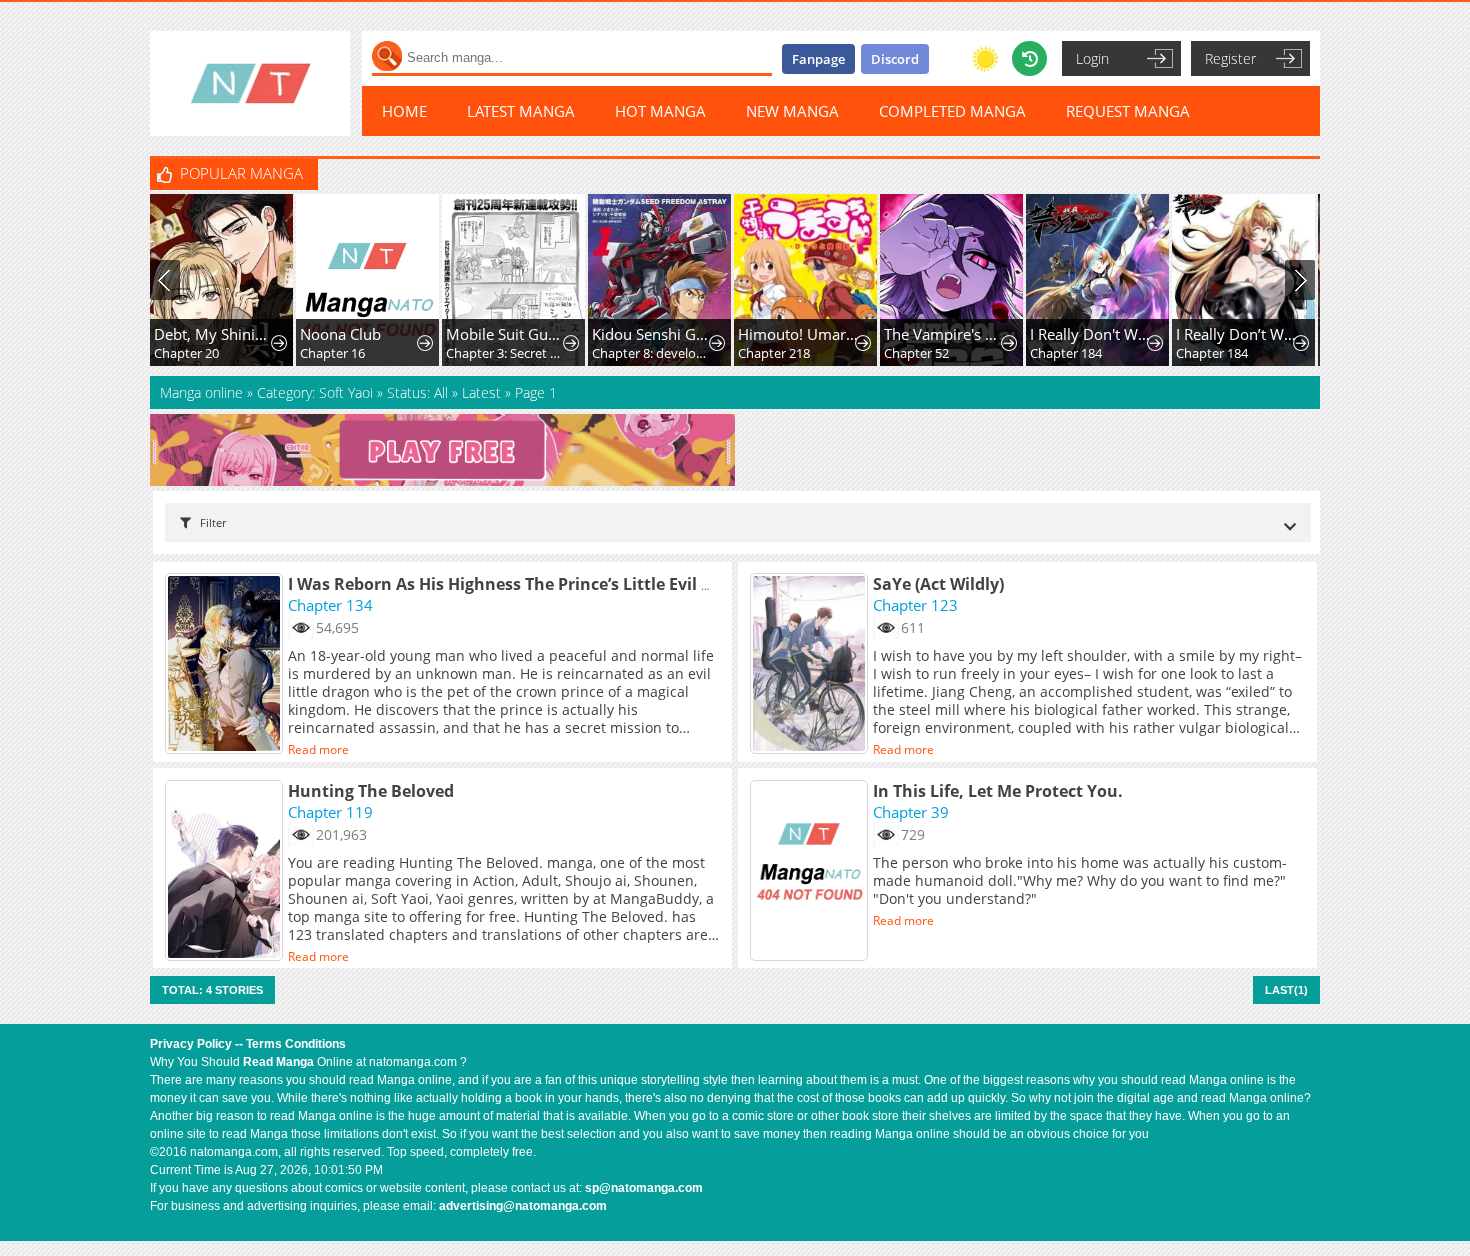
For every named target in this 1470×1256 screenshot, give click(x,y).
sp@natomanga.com (644, 1188)
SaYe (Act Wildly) (938, 584)
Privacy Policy (191, 1044)
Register (1230, 58)
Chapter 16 (225, 353)
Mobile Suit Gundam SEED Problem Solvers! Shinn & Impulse (399, 334)
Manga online (203, 392)
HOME (404, 111)
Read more (318, 749)
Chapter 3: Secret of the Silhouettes (399, 353)
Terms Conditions (296, 1044)
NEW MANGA (792, 111)
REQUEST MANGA (1128, 111)
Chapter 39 (911, 812)
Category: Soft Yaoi (315, 392)
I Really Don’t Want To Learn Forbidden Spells (1129, 334)
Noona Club (233, 334)
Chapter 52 (809, 353)
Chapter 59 (1247, 353)
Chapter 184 (959, 353)
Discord (895, 59)
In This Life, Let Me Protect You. (998, 791)
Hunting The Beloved (371, 791)
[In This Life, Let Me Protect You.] (811, 872)
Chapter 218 (667, 353)
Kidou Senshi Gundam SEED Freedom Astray (545, 334)
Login (1092, 58)
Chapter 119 (330, 812)
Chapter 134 (330, 605)
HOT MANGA (660, 111)
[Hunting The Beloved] (226, 872)
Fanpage (818, 59)
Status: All (417, 392)
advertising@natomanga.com (523, 1206)
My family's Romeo (1275, 334)
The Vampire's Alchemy (837, 334)
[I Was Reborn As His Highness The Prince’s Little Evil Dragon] (226, 665)
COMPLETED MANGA (952, 111)
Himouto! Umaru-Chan (691, 334)
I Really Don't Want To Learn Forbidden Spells (983, 334)
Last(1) (1286, 990)
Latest (481, 392)
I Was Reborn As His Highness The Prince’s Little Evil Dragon (524, 584)
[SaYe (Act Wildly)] (811, 665)
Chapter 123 (915, 605)
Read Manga (278, 1062)
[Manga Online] (250, 83)
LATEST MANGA (521, 111)
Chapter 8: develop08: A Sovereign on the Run (545, 353)
